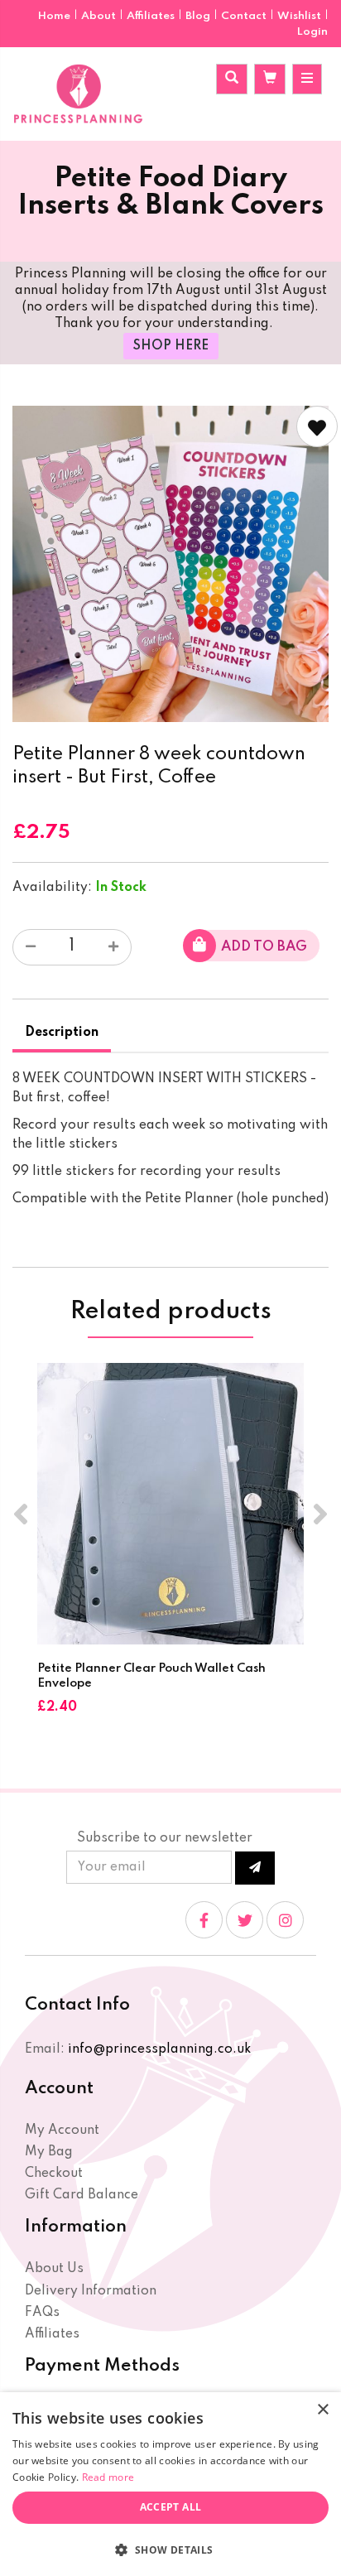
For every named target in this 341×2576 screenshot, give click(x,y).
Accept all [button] (171, 2507)
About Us (54, 2269)
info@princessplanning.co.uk (159, 2049)
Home (55, 16)
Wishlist (299, 16)
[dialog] (170, 2484)
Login (312, 32)
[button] (170, 2549)
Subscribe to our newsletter (165, 1838)
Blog (199, 16)
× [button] (322, 2410)
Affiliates (152, 16)
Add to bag (264, 947)
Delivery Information (91, 2291)
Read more (108, 2477)
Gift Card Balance (82, 2195)
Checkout (54, 2174)
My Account (62, 2131)
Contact (245, 16)
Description (62, 1033)
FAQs (42, 2313)
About (100, 16)
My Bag (49, 2152)
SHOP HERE (171, 346)
